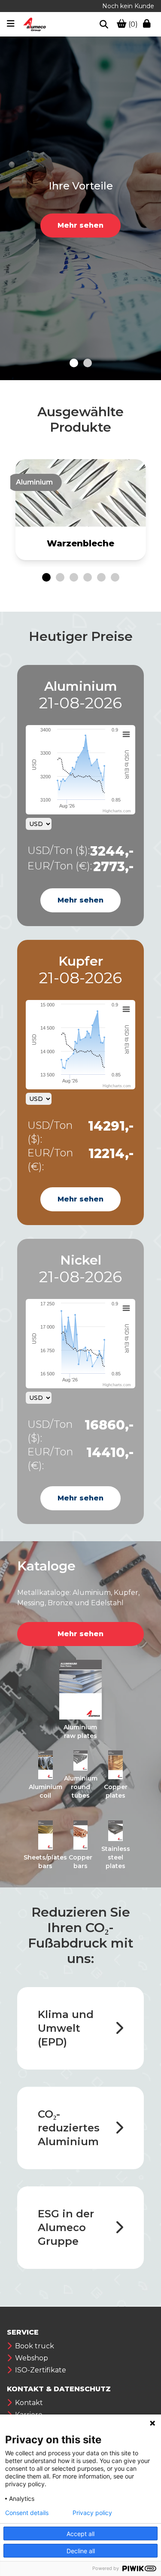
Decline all (81, 2551)
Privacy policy (92, 2513)
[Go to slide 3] (74, 577)
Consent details (27, 2513)
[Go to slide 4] (88, 577)
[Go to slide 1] (74, 363)
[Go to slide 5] (101, 577)
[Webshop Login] (149, 24)
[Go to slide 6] (115, 577)
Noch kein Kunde (128, 6)
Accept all (80, 2534)
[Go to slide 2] (88, 363)
